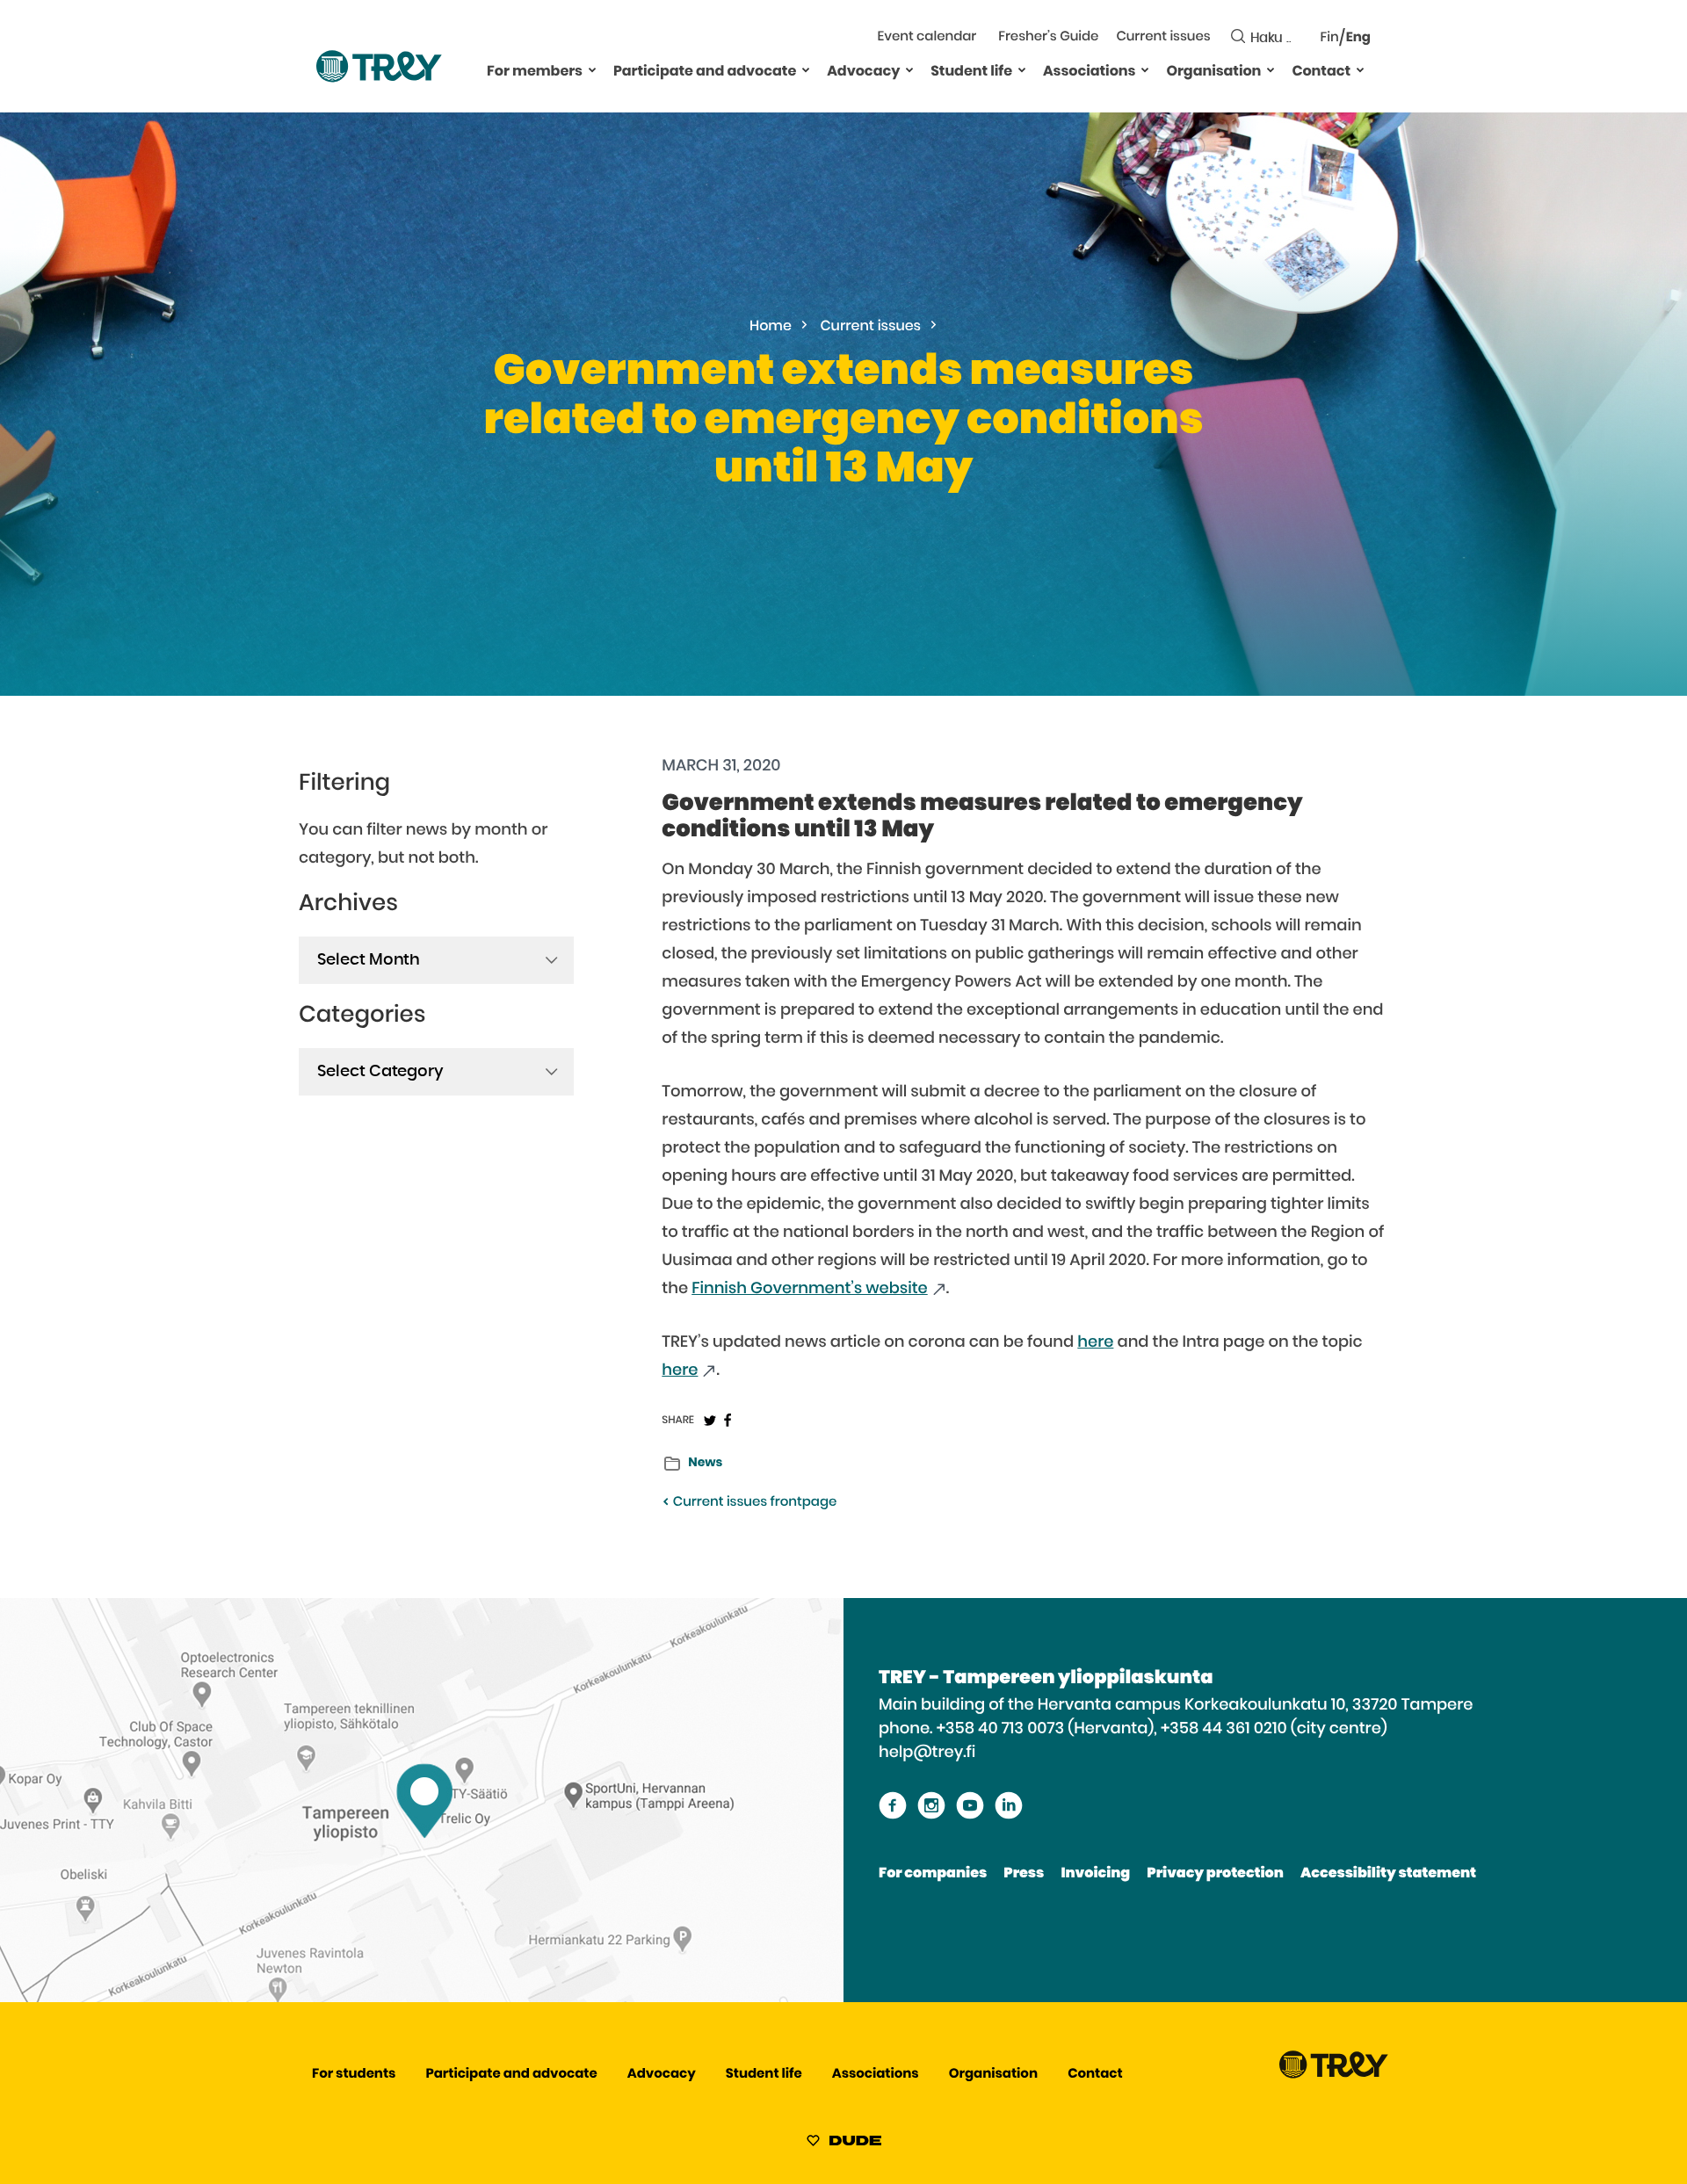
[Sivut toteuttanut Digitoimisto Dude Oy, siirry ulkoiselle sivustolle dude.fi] (844, 2144)
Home (771, 327)
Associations (1089, 72)
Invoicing (1095, 1874)
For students (354, 2075)
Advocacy (863, 72)
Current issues (1163, 37)
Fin (1330, 38)
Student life (971, 72)
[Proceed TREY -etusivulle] (1334, 2075)
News (705, 1463)
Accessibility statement (1388, 1874)
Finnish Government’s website (810, 1289)
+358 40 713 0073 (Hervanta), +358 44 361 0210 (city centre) (1162, 1729)
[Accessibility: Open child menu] (592, 69)
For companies (933, 1874)
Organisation (1213, 72)
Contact (1321, 72)
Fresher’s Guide (1048, 37)
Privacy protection (1215, 1874)
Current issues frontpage (753, 1503)
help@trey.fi (927, 1753)
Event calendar (927, 37)
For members (535, 72)
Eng (1358, 38)
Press (1024, 1874)
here (1095, 1342)
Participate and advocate (705, 72)
